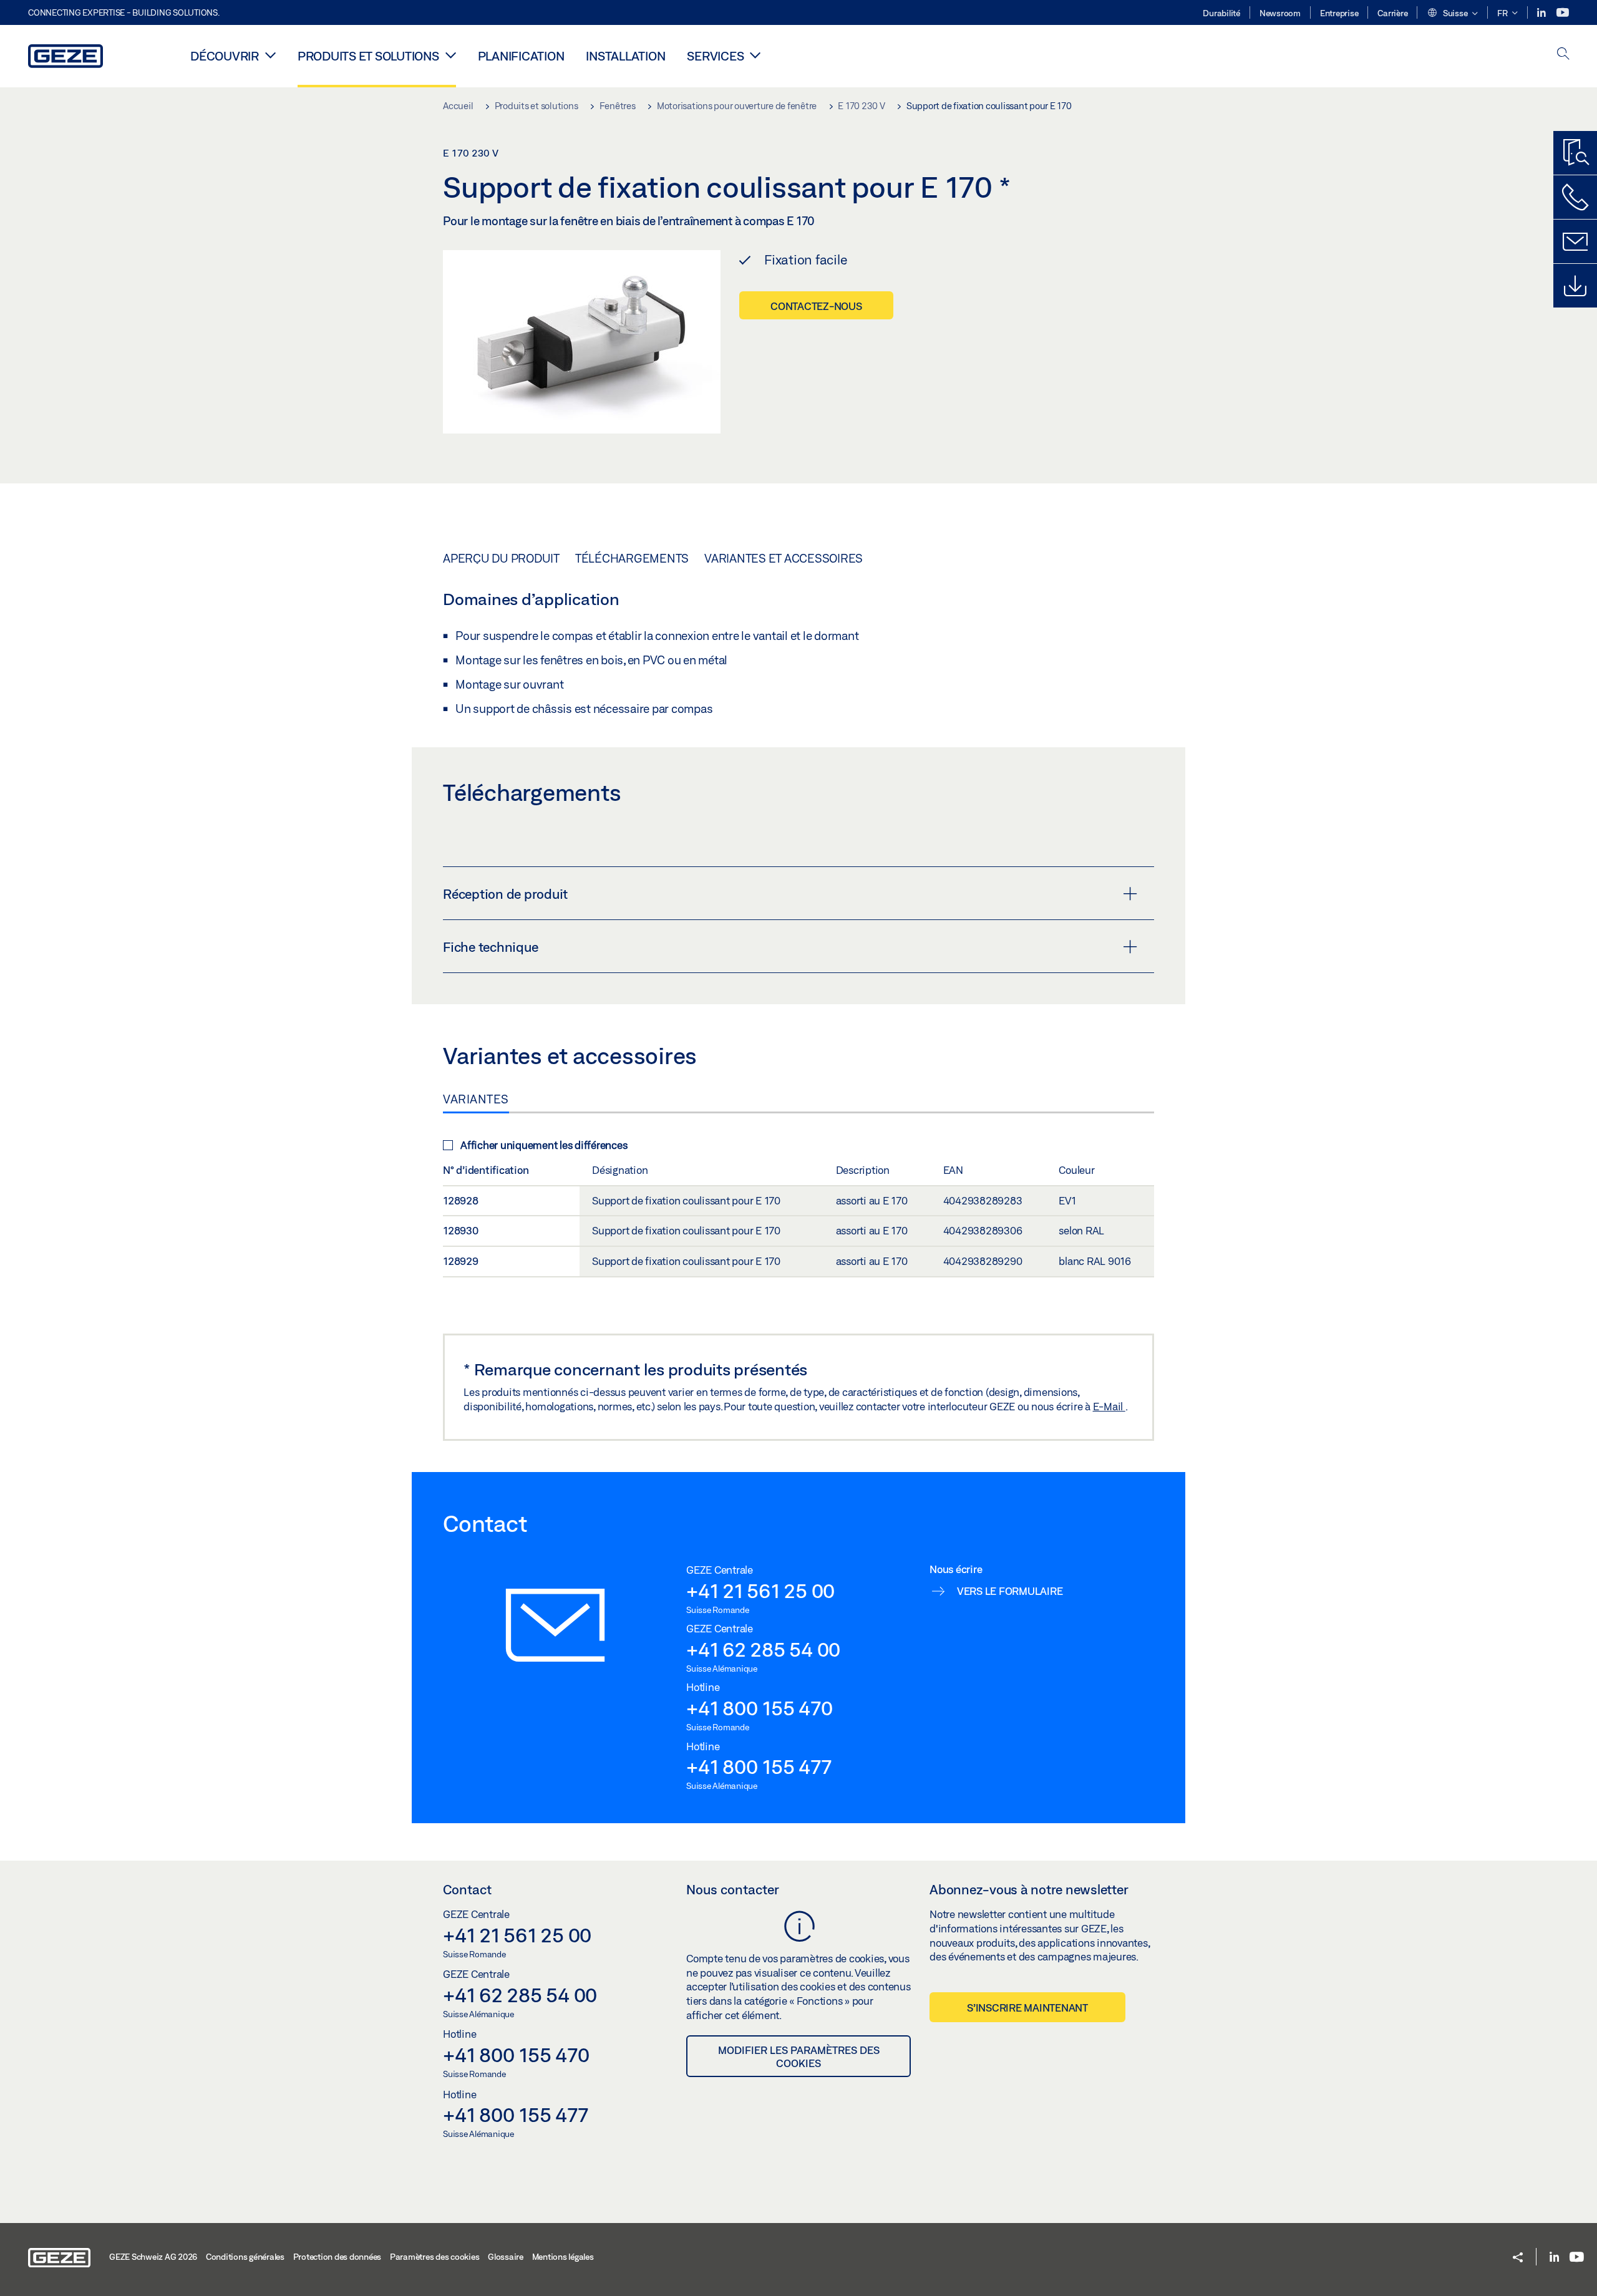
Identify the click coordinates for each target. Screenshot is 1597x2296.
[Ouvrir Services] (755, 55)
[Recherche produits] (1575, 153)
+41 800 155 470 (759, 1708)
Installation (625, 56)
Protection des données (337, 2257)
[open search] (1563, 55)
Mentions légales (563, 2257)
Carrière (1392, 13)
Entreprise (1339, 13)
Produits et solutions (368, 56)
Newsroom (1280, 13)
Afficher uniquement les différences (544, 1145)
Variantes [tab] (476, 1099)
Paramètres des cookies (435, 2257)
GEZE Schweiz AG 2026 (153, 2257)
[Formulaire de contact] (1575, 241)
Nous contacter (733, 1889)
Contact (467, 1889)
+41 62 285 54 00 (763, 1649)
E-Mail (1109, 1406)
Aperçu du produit (501, 558)
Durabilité (1221, 13)
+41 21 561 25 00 (760, 1591)
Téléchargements (632, 558)
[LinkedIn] (1542, 13)
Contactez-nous (816, 306)
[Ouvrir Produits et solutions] (451, 55)
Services (715, 56)
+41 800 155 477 (759, 1766)
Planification (521, 56)
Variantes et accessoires (784, 558)
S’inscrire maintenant (1027, 2008)
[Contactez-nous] (1575, 197)
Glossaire (506, 2257)
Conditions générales (245, 2257)
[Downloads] (1575, 286)
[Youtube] (1563, 13)
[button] (1452, 14)
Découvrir (225, 56)
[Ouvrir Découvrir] (270, 55)
